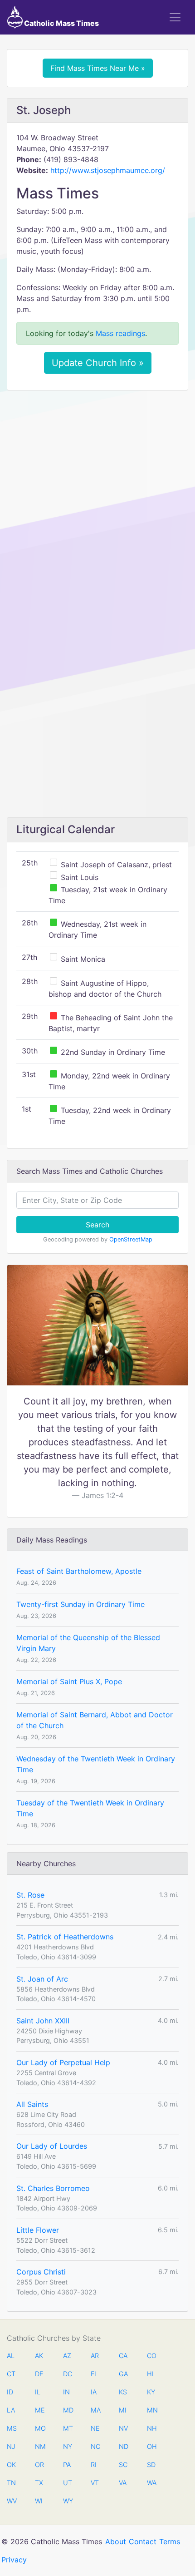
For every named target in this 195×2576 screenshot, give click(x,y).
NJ (11, 2446)
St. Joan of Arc (42, 1979)
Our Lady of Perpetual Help (63, 2062)
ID (10, 2392)
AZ (67, 2356)
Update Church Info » (98, 363)
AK (39, 2356)
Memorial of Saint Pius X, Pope (69, 1681)
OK (11, 2465)
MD (68, 2410)
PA (67, 2465)
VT (95, 2483)
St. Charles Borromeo (53, 2188)
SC (123, 2465)
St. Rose (30, 1895)
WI (39, 2501)
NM (39, 2446)
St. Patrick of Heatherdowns (65, 1937)
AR (95, 2356)
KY (151, 2392)
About (116, 2541)
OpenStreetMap (131, 1239)
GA (123, 2374)
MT (68, 2428)
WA (151, 2483)
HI (150, 2374)
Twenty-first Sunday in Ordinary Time (80, 1604)
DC (68, 2374)
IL (38, 2392)
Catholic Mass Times (61, 23)
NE (95, 2428)
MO (39, 2428)
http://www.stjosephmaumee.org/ (108, 170)
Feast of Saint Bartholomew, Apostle (79, 1571)
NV (123, 2428)
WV (11, 2501)
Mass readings (120, 333)
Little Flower (38, 2230)
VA (123, 2483)
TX (39, 2483)
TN (11, 2483)
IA (94, 2392)
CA (123, 2356)
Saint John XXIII (43, 2021)
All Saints (32, 2104)
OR (39, 2465)
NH (151, 2428)
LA (11, 2410)
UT (68, 2483)
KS (123, 2392)
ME (39, 2410)
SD (151, 2465)
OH (151, 2446)
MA (95, 2410)
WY (68, 2501)
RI (94, 2465)
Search (97, 1225)
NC (95, 2446)
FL (94, 2374)
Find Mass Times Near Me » (98, 68)
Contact (143, 2541)
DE (39, 2374)
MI (123, 2410)
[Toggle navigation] (175, 17)
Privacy (14, 2560)
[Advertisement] (97, 499)
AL (11, 2356)
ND (123, 2446)
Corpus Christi (41, 2272)
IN (66, 2392)
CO (151, 2356)
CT (11, 2374)
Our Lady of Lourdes (52, 2146)
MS (11, 2428)
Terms (170, 2541)
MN (151, 2410)
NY (68, 2446)
